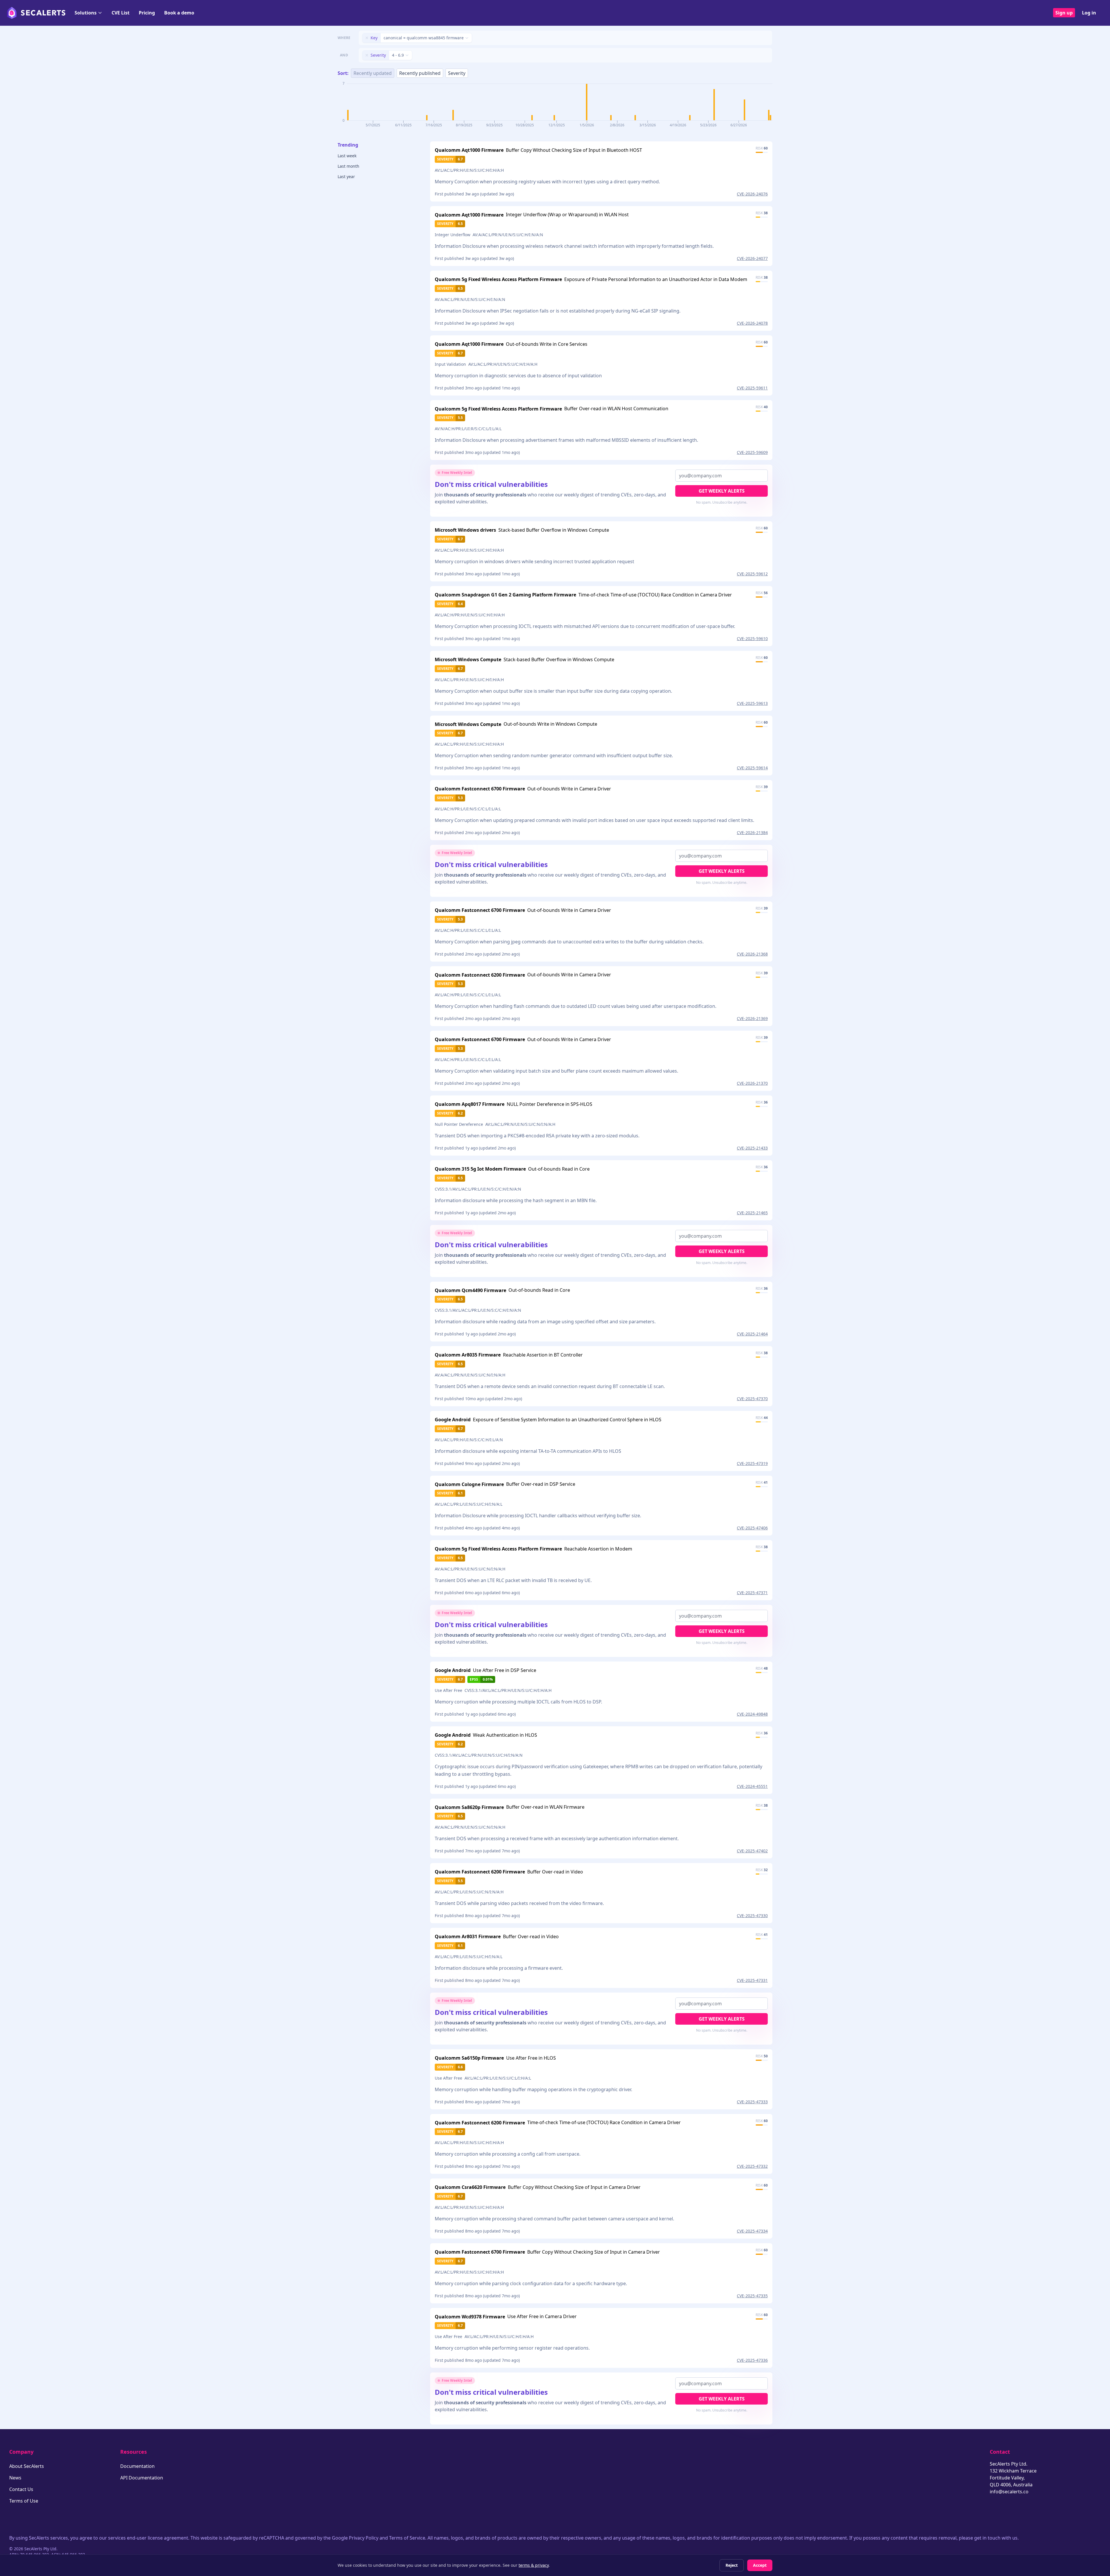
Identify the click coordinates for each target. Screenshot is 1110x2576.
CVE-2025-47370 (752, 1399)
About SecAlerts (27, 2466)
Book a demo (179, 13)
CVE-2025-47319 (752, 1463)
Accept (760, 2565)
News (15, 2478)
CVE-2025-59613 (752, 703)
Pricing (147, 13)
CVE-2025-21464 (752, 1334)
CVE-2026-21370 (752, 1083)
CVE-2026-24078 (752, 323)
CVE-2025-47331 (752, 1980)
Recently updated (373, 73)
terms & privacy (534, 2565)
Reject (732, 2565)
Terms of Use (24, 2501)
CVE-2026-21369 (752, 1018)
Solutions (86, 13)
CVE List (121, 13)
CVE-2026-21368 (752, 954)
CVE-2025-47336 (752, 2360)
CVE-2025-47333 (752, 2102)
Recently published (420, 73)
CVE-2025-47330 (752, 1916)
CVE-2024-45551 (752, 1786)
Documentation (137, 2466)
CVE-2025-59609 (752, 452)
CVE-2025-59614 (752, 768)
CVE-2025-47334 (752, 2231)
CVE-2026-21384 (752, 833)
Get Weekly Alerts (722, 491)
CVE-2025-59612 (752, 574)
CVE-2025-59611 (752, 388)
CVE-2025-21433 (752, 1148)
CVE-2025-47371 (752, 1593)
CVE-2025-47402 (752, 1851)
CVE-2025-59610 (752, 639)
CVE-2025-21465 (752, 1213)
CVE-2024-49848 (752, 1714)
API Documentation (142, 2478)
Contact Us (21, 2489)
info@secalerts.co (1009, 2492)
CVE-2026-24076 (752, 194)
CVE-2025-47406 (752, 1528)
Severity (457, 73)
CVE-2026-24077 (752, 258)
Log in (1089, 13)
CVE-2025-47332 (752, 2166)
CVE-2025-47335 (752, 2296)
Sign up (1064, 13)
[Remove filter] (367, 38)
